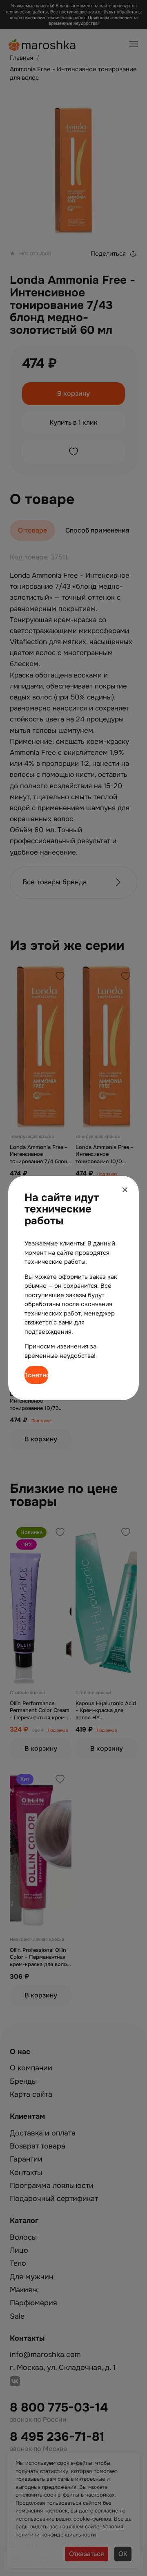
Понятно (36, 1375)
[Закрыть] (125, 1190)
